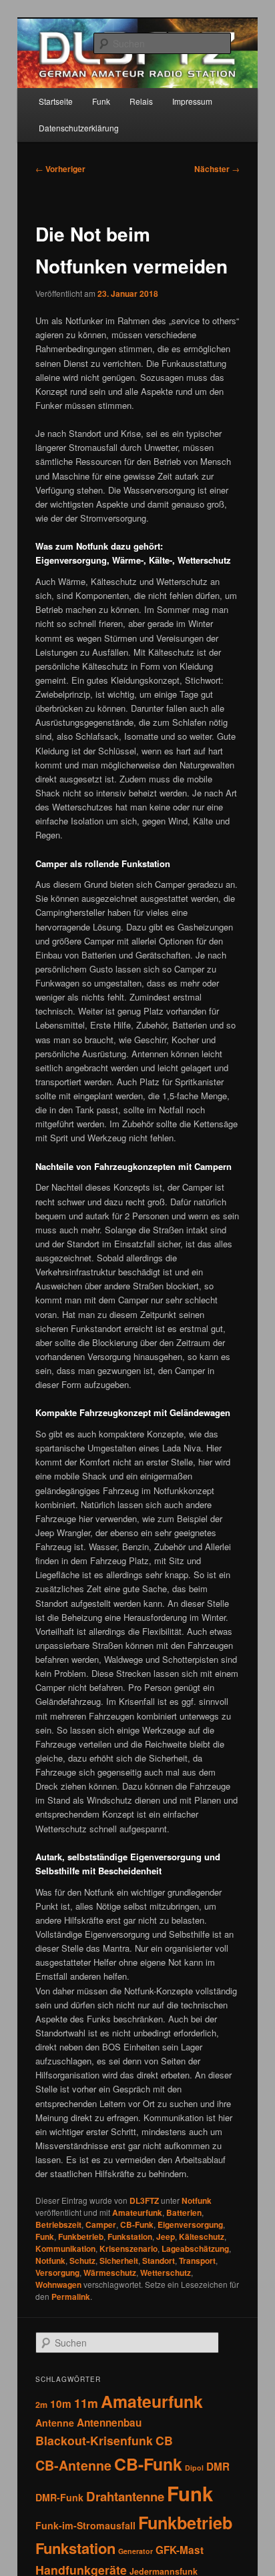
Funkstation (130, 2236)
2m (41, 2405)
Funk (101, 101)
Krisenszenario (128, 2248)
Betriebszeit (58, 2224)
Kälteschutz (202, 2236)
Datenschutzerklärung (79, 128)
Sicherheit (119, 2261)
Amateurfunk (137, 2212)
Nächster (217, 169)
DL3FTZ (144, 2200)
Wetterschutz (166, 2273)
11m (86, 2403)
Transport (197, 2261)
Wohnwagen (58, 2285)
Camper (101, 2224)
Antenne (55, 2423)
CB (164, 2440)
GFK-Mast (180, 2550)
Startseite (56, 101)
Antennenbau (109, 2423)
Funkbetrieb (81, 2236)
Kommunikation (65, 2248)
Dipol (194, 2468)
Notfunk (197, 2200)
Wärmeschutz (110, 2273)
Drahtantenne (125, 2496)
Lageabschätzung (195, 2248)
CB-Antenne (73, 2465)
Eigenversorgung (190, 2224)
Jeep (166, 2236)
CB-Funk (137, 2224)
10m (61, 2404)
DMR (218, 2467)
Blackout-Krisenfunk (94, 2440)
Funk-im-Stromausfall (85, 2525)
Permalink (71, 2297)
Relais (141, 101)
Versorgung (57, 2273)
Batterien (184, 2212)
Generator (135, 2551)
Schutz (82, 2261)
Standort (159, 2261)
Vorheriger (60, 169)
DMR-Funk (59, 2497)
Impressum (192, 101)
